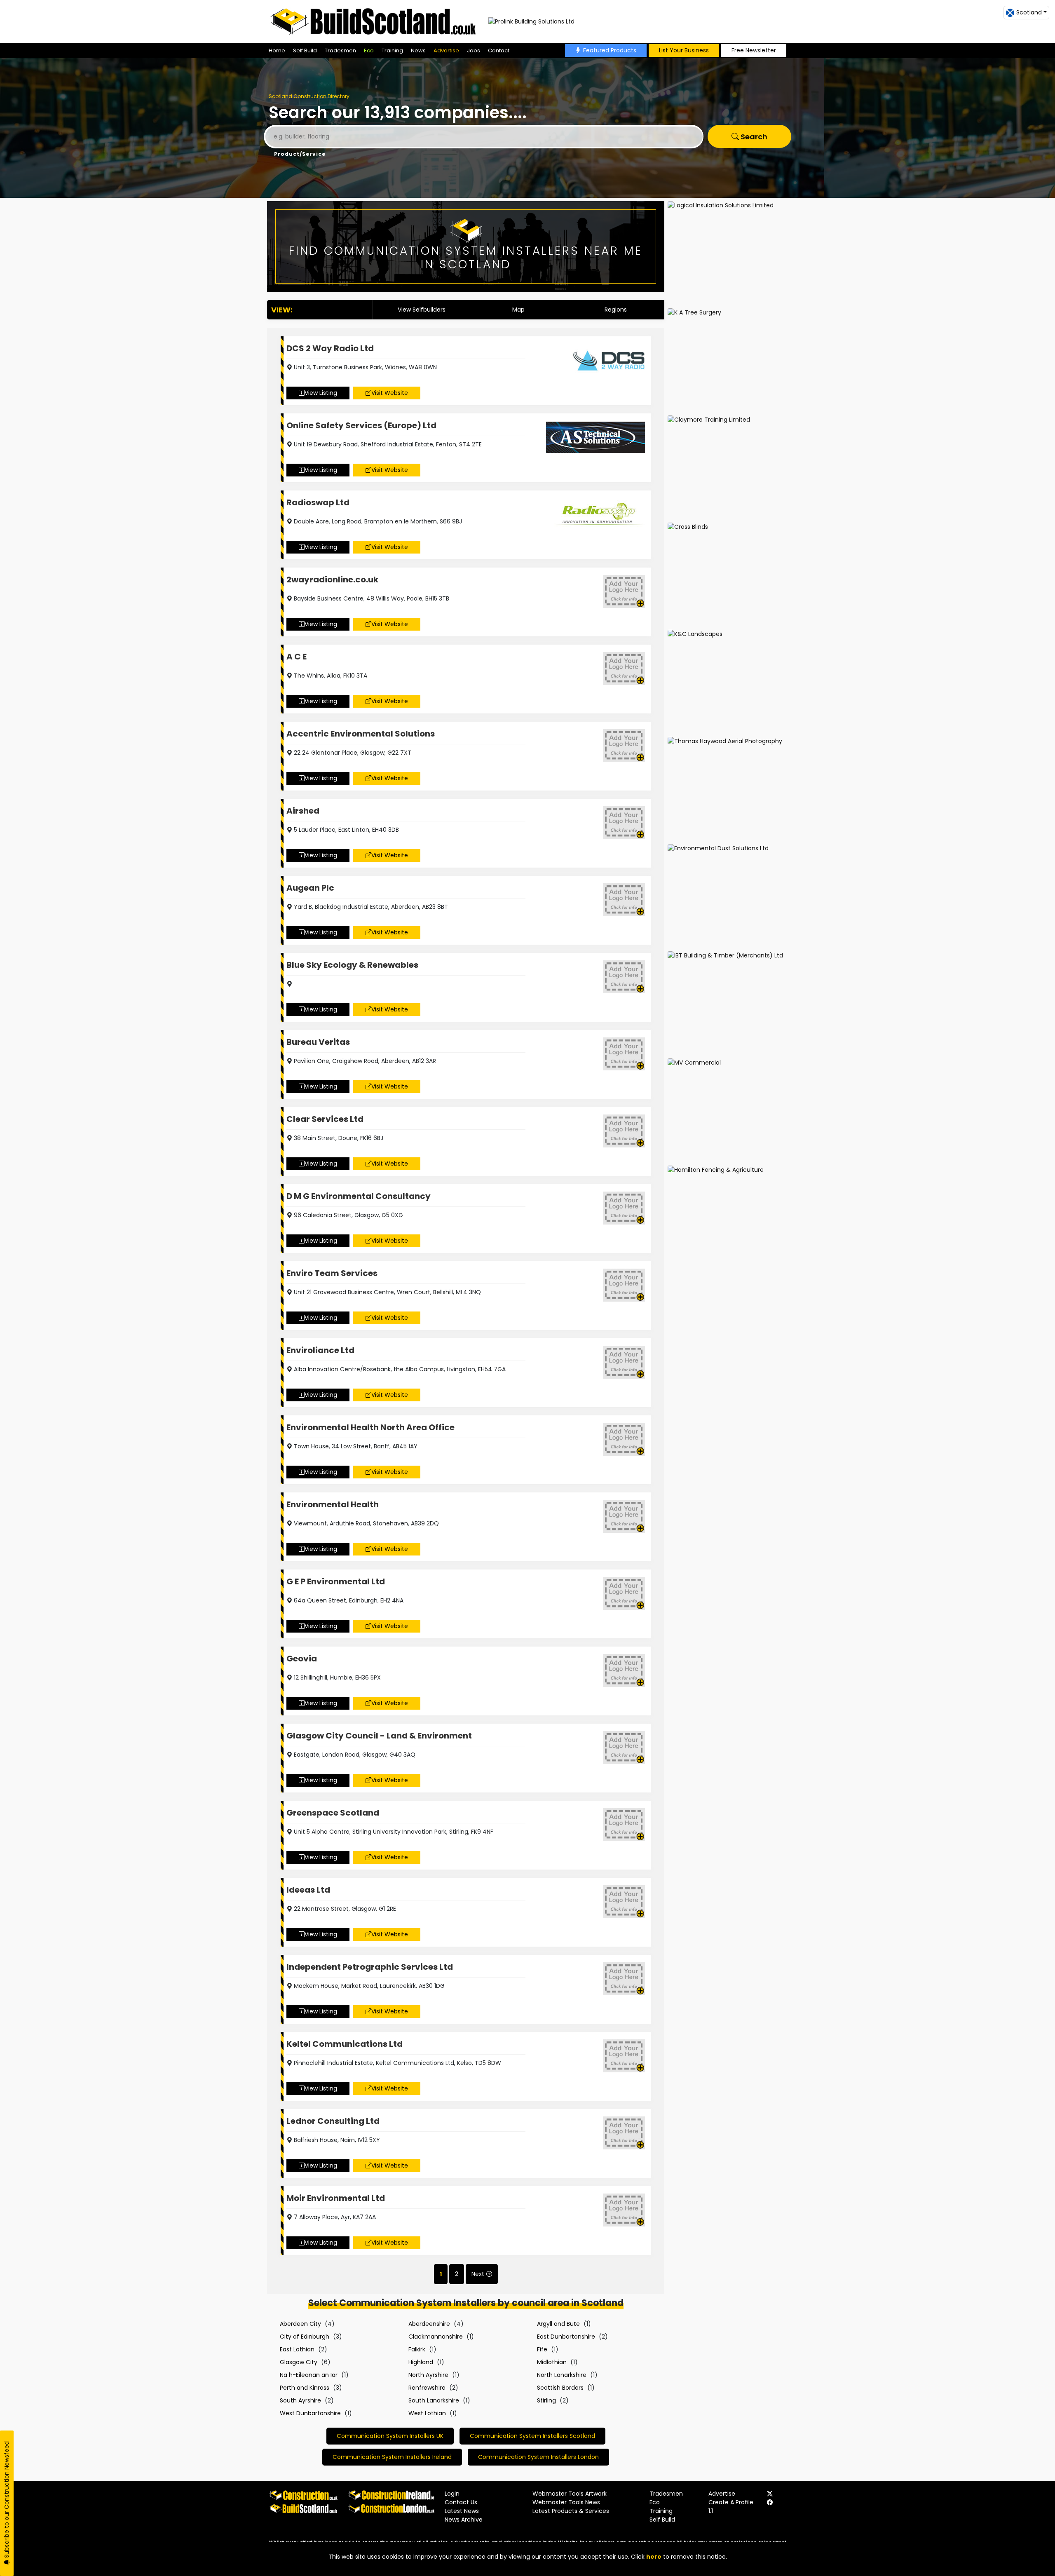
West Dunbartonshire (310, 2413)
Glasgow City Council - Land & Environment (379, 1736)
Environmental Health (333, 1504)
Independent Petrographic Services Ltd (370, 1967)
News (418, 50)
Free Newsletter (754, 50)
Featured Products (610, 50)
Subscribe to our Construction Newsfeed (7, 2500)
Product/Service (300, 154)
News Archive (464, 2520)
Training (392, 50)
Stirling (546, 2400)
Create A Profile (731, 2502)
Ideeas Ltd (308, 1890)
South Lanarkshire (434, 2400)
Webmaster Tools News (566, 2502)
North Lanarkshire (562, 2375)
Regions (616, 310)
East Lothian (297, 2349)
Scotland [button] (1029, 12)
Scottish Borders (560, 2388)
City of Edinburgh (305, 2337)
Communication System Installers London (538, 2457)
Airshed (303, 811)
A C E (297, 657)
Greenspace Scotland (333, 1813)
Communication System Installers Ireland (392, 2457)
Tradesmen (340, 50)
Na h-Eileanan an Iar (309, 2375)
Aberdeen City (300, 2324)
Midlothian (552, 2362)
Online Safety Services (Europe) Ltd (361, 425)
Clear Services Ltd (325, 1119)
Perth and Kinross (305, 2388)
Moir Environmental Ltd (336, 2198)
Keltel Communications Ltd (345, 2044)
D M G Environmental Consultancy (359, 1196)
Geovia (302, 1659)
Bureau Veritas (318, 1042)
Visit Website (390, 393)
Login (452, 2494)
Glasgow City (299, 2362)
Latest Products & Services (571, 2511)
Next (478, 2274)
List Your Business (684, 50)
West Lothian (427, 2413)
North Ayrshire (428, 2375)
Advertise (446, 50)
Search (753, 137)
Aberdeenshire (429, 2324)
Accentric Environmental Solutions (361, 734)
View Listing (321, 393)
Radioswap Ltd (318, 502)
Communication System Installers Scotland (532, 2436)
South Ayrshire (300, 2400)
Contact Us (461, 2502)
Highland (421, 2362)
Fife (542, 2349)
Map (518, 310)
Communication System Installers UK (390, 2436)
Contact (499, 50)
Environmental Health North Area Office (370, 1427)
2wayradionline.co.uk (332, 579)
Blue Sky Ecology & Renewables (352, 965)
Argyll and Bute (558, 2324)
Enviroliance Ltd (320, 1350)
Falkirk (417, 2349)
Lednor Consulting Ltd (333, 2121)
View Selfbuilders (422, 310)
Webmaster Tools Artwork (570, 2494)
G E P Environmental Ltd (336, 1581)
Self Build (305, 50)
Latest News (462, 2511)
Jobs (474, 50)
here (654, 2557)
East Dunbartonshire (566, 2337)
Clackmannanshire (436, 2337)
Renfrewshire (427, 2388)
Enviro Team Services (332, 1273)
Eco (369, 50)
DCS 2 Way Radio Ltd (330, 348)
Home (277, 50)
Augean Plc (310, 888)
